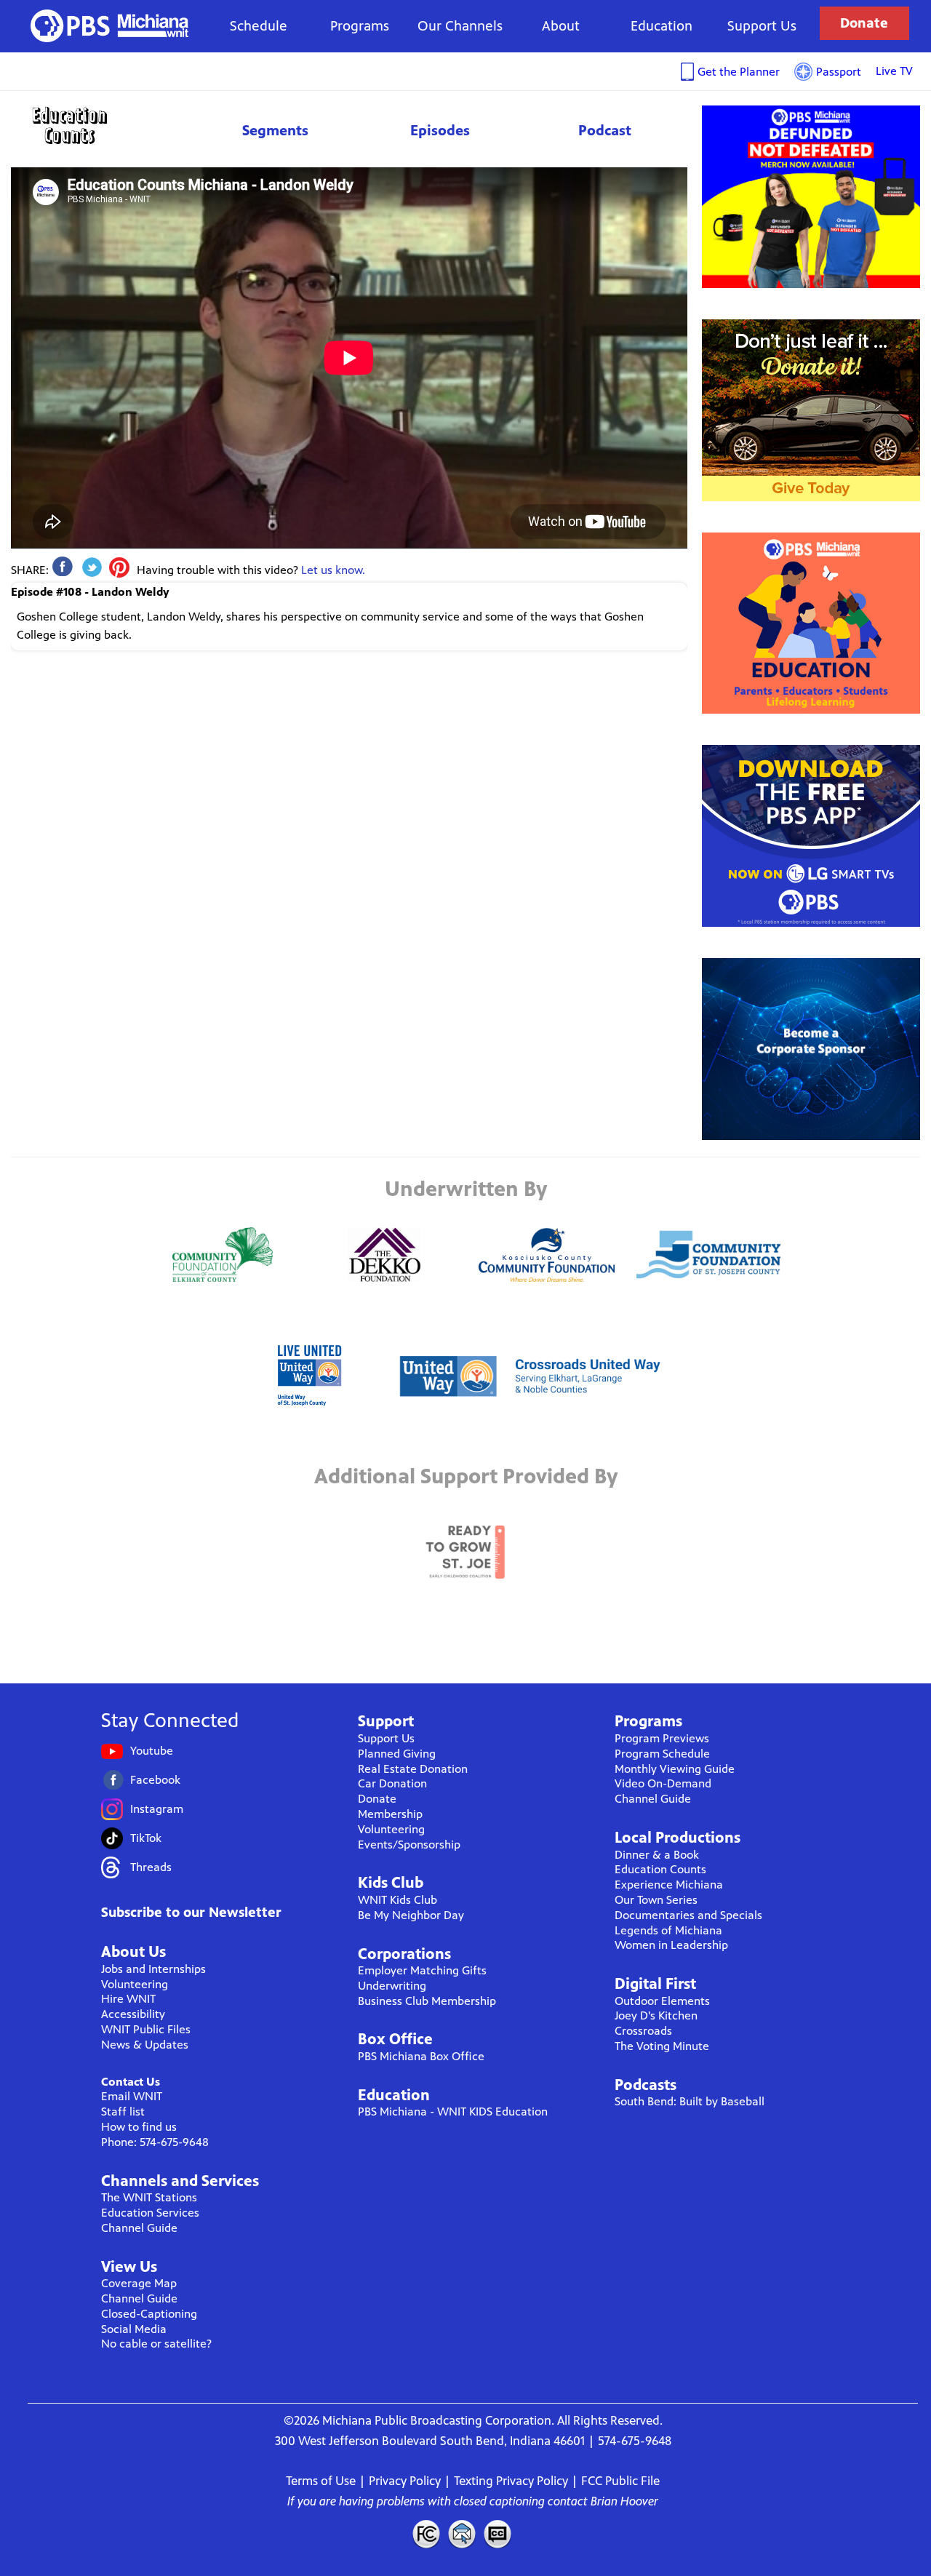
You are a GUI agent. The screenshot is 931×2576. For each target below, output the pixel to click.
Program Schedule (662, 1754)
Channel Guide (139, 2228)
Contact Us (131, 2082)
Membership (390, 1814)
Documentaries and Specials (688, 1915)
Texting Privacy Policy (511, 2481)
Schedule (259, 26)
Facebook (155, 1780)
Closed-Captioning (149, 2314)
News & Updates (145, 2045)
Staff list (123, 2112)
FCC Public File (620, 2481)
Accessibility (133, 2014)
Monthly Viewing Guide (675, 1769)
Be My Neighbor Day (411, 1915)
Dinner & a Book (657, 1855)
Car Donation (392, 1783)
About (561, 26)
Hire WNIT (128, 1999)
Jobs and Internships (153, 1969)
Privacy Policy (405, 2481)
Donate (864, 23)
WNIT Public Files (146, 2029)
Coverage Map (139, 2283)
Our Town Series (656, 1900)
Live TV (894, 71)
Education (662, 26)
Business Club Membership (427, 2001)
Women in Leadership (671, 1945)
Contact (462, 2534)
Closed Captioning (498, 2534)
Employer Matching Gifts (422, 1970)
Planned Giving (397, 1754)
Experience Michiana (669, 1885)
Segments (275, 131)
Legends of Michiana (668, 1930)
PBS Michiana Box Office (421, 2056)
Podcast (605, 131)
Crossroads (643, 2031)
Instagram (157, 1809)
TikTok (146, 1838)
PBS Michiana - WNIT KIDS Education (453, 2112)
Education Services (150, 2213)
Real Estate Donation (413, 1769)
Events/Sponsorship (409, 1845)
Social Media (134, 2329)
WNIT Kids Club (397, 1900)
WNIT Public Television (110, 26)
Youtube (152, 1751)
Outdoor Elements (662, 2001)
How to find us (139, 2127)
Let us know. (333, 570)
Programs (360, 26)
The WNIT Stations (149, 2197)
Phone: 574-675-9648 (155, 2142)
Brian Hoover (624, 2501)
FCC (425, 2534)
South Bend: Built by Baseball (690, 2101)
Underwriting (392, 1986)
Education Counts (102, 125)
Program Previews (662, 1738)
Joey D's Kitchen (656, 2015)
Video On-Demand (663, 1783)
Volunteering (135, 1984)
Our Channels (460, 26)
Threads (151, 1867)
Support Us (762, 26)
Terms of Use (321, 2481)
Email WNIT (132, 2096)
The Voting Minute (662, 2046)
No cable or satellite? (156, 2344)
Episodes (440, 131)
